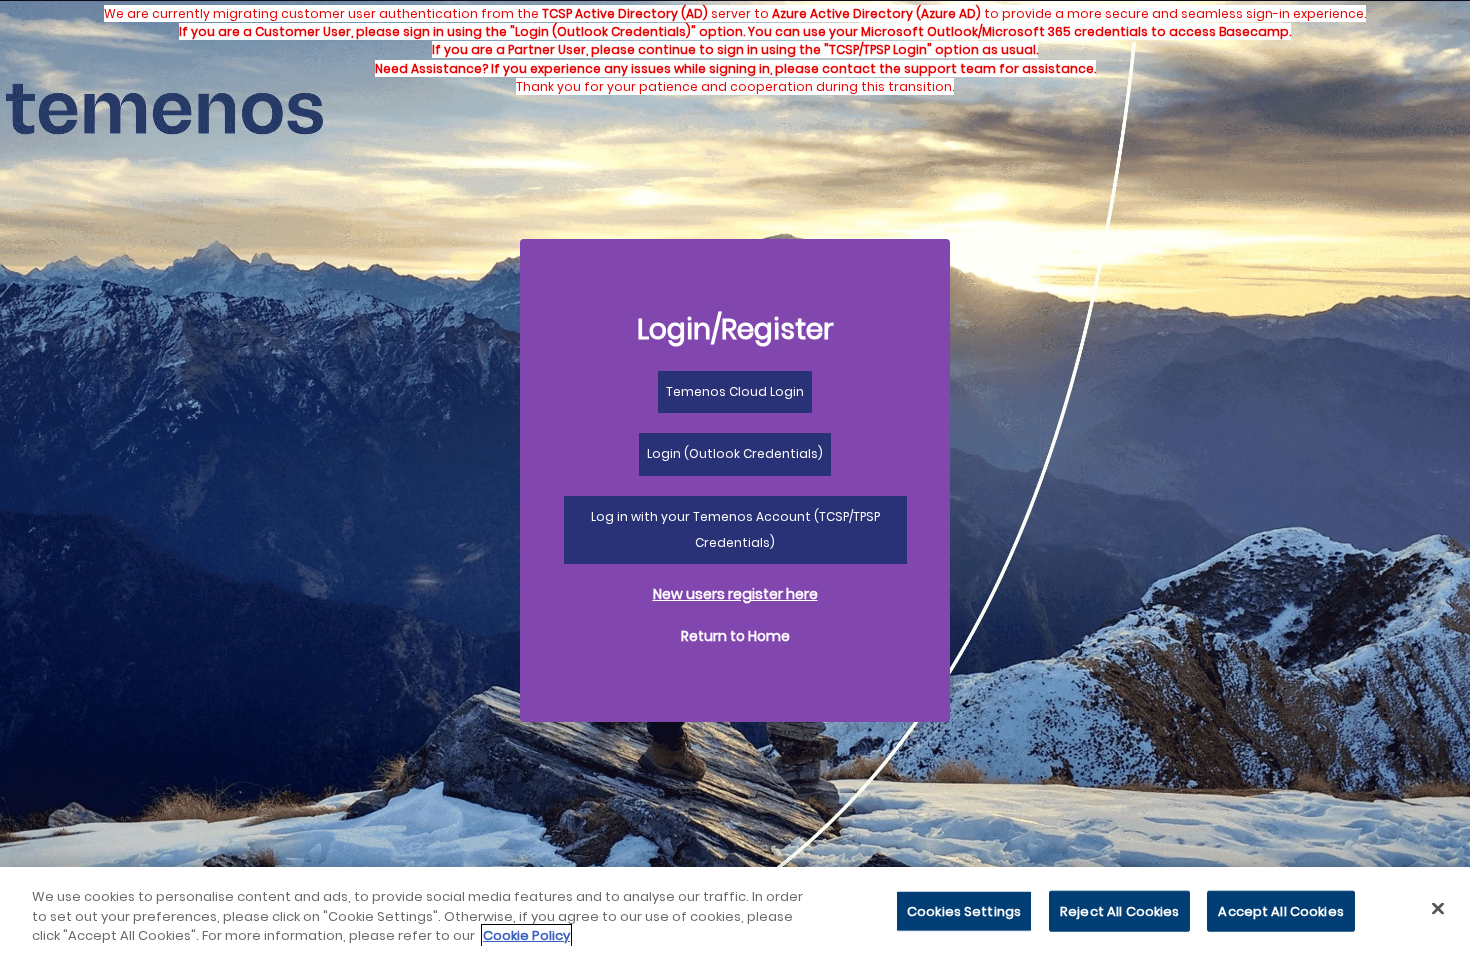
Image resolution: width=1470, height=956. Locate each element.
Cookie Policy (526, 935)
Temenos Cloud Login (735, 391)
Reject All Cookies (1119, 910)
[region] (735, 911)
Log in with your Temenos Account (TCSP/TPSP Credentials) (735, 529)
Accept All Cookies (1280, 910)
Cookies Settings (964, 910)
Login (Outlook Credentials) (735, 453)
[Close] (1438, 908)
